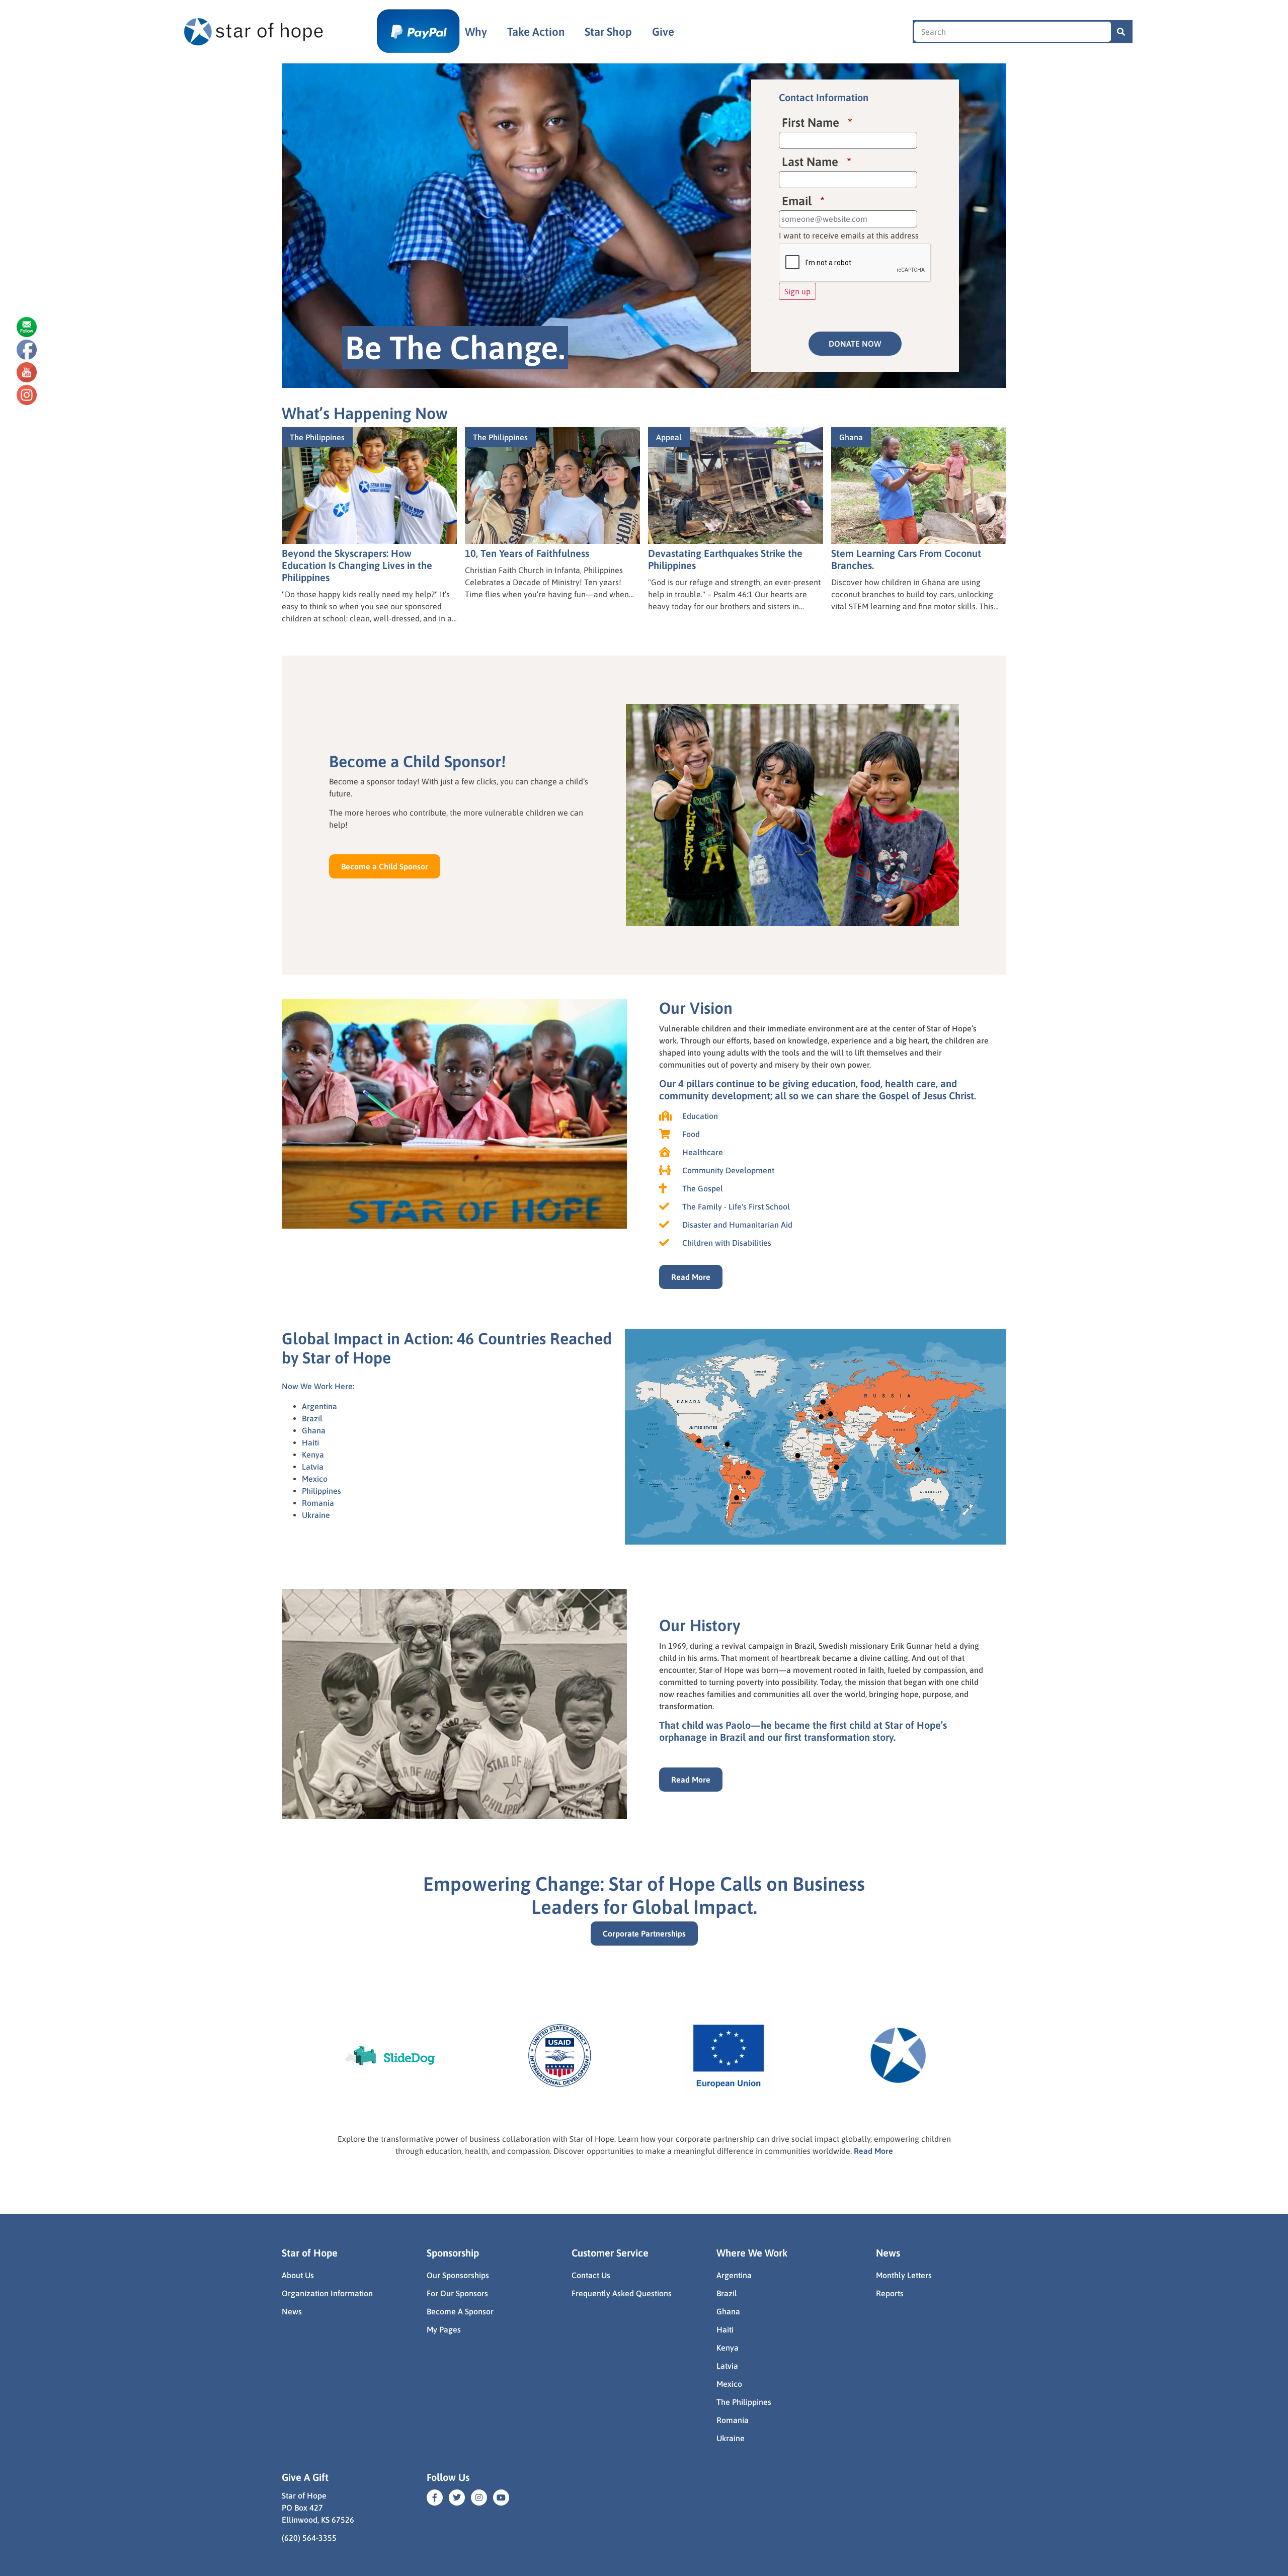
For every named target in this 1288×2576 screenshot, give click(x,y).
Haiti (310, 1442)
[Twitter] (457, 2498)
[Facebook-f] (435, 2498)
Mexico (315, 1479)
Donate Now (855, 344)
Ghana (314, 1430)
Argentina (319, 1406)
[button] (385, 866)
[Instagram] (479, 2498)
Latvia (313, 1467)
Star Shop (608, 32)
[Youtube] (501, 2498)
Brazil (312, 1418)
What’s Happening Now (365, 413)
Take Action (536, 32)
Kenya (313, 1455)
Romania (318, 1503)
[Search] (1121, 32)
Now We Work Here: (318, 1386)
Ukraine (316, 1515)
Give (663, 32)
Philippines (321, 1491)
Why (476, 32)
